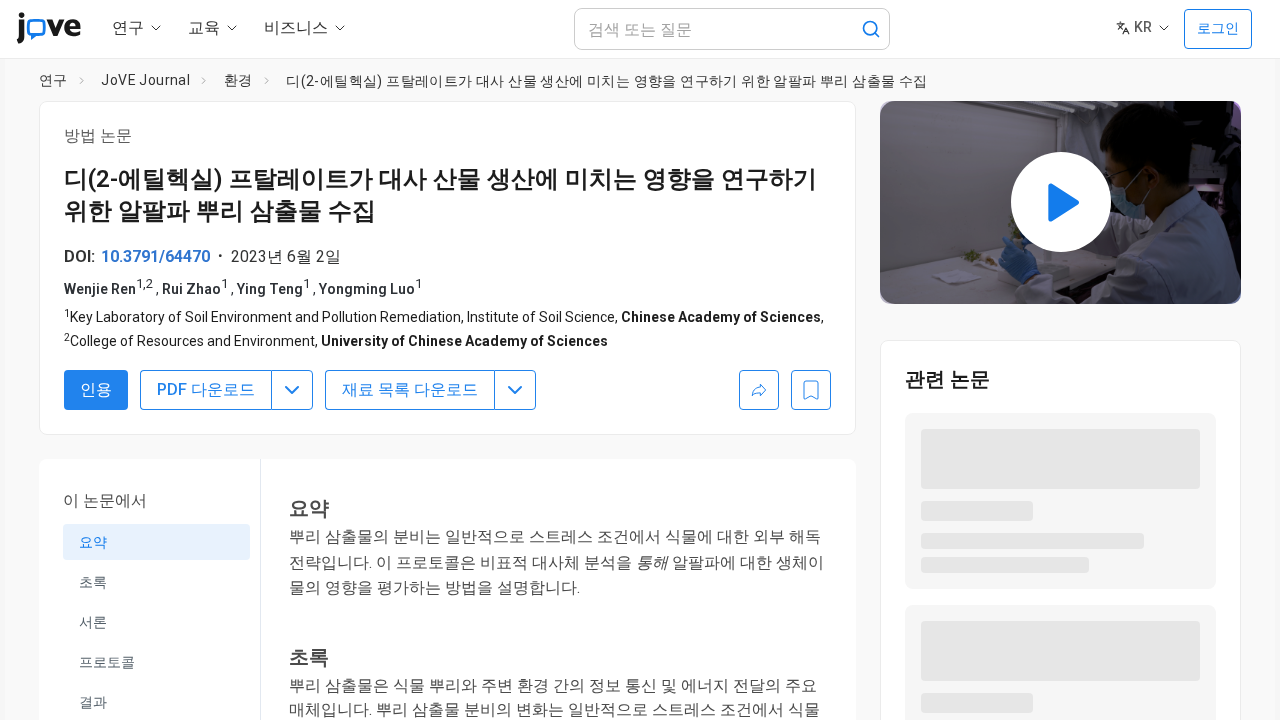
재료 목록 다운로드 (410, 389)
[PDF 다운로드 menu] (292, 390)
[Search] (871, 29)
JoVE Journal (145, 80)
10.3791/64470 (155, 256)
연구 (53, 80)
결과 (93, 702)
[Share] (759, 390)
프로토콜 (107, 662)
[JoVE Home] (48, 28)
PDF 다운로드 (206, 389)
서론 (93, 622)
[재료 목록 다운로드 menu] (515, 390)
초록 (93, 582)
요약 (93, 542)
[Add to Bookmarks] (811, 390)
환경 (238, 80)
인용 (96, 389)
